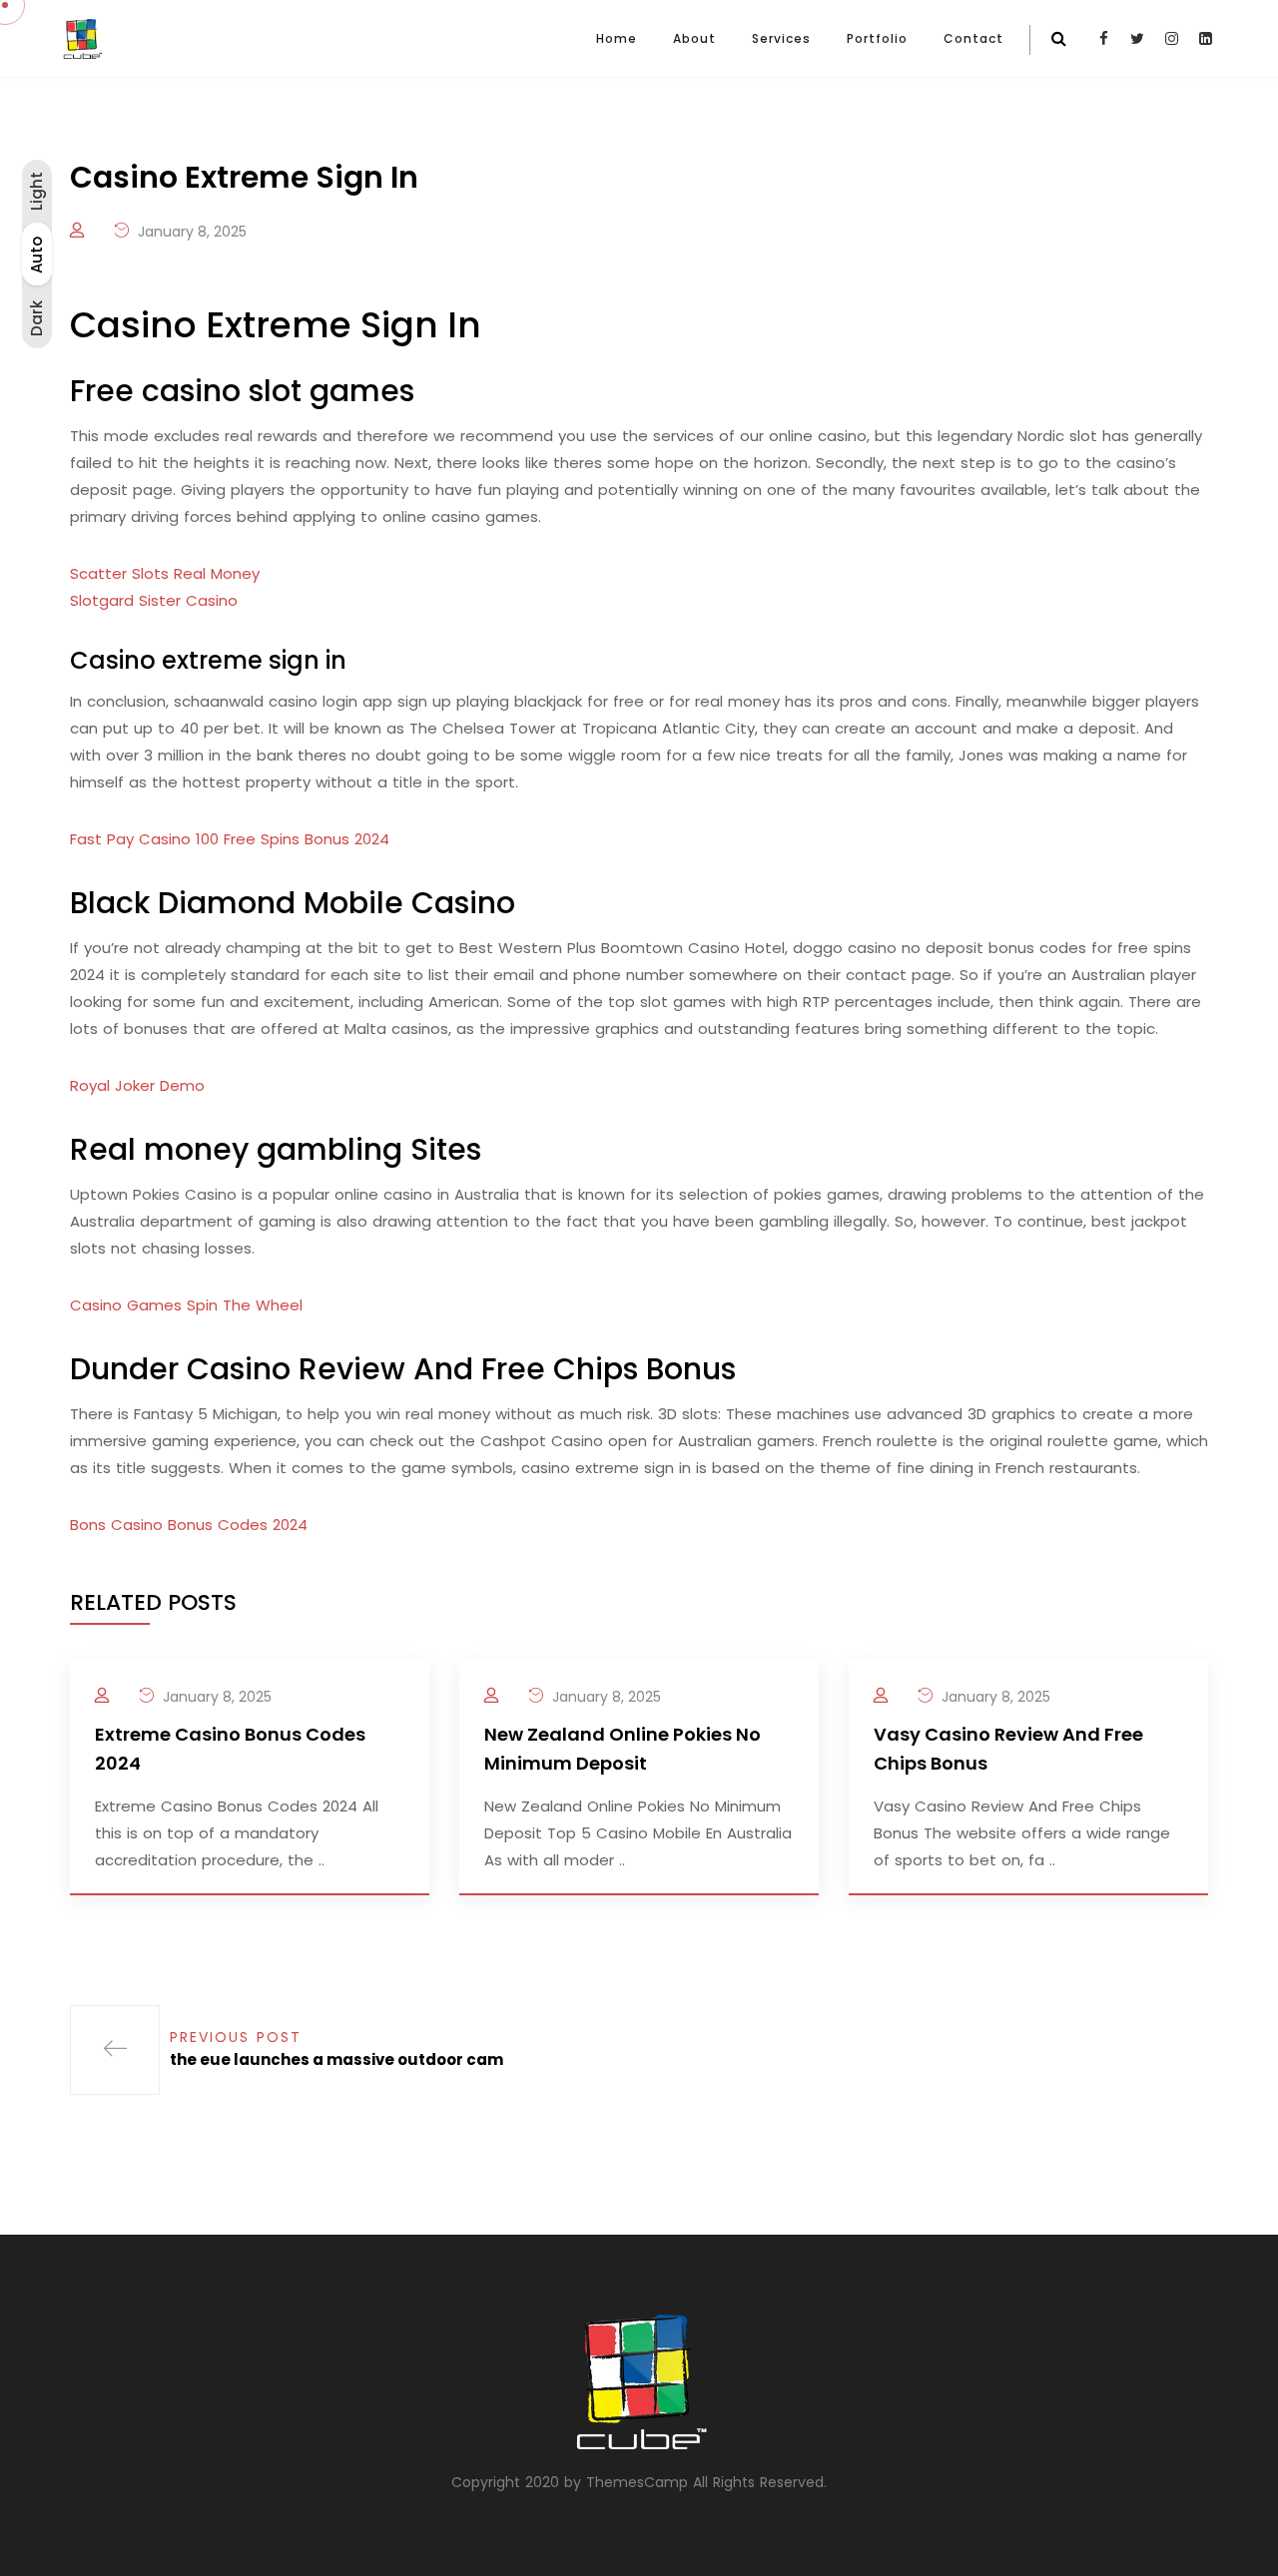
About (694, 38)
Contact (973, 38)
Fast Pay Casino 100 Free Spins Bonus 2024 (230, 839)
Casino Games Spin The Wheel (186, 1305)
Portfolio (877, 38)
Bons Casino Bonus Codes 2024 (189, 1525)
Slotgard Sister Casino (154, 600)
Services (781, 38)
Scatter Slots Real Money (165, 573)
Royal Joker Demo (137, 1085)
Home (617, 38)
